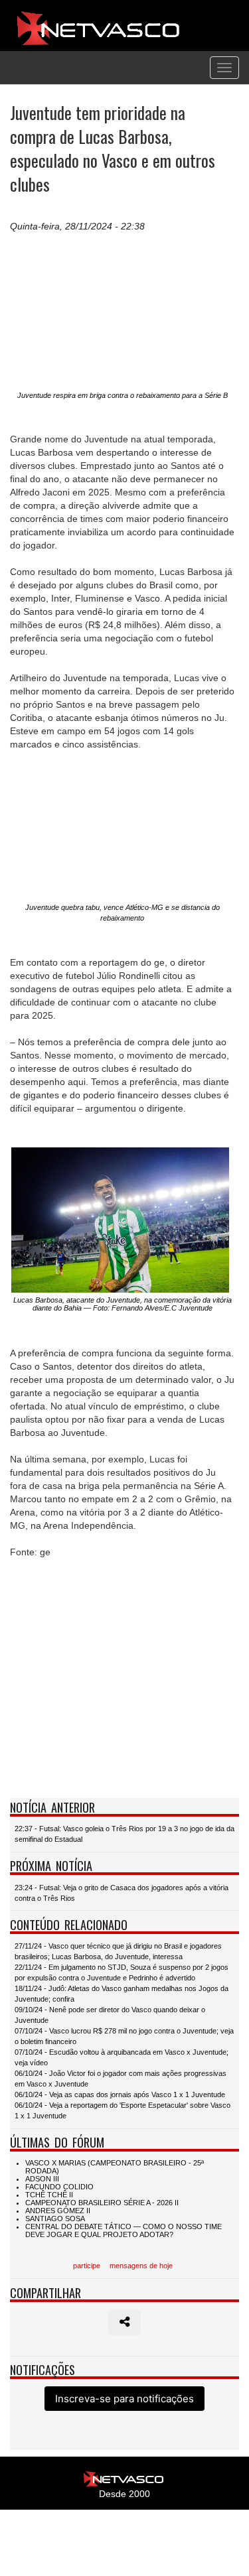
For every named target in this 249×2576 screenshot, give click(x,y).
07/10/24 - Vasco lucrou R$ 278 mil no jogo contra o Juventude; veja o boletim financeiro (124, 2036)
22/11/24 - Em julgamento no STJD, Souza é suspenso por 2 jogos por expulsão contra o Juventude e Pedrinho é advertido (122, 1972)
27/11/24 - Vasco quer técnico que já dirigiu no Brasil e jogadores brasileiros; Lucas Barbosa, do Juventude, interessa (118, 1951)
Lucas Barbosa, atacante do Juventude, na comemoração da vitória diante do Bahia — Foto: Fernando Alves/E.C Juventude (123, 1304)
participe (87, 2266)
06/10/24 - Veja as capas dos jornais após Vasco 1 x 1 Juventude (120, 2094)
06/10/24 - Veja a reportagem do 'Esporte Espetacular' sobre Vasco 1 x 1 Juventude (123, 2110)
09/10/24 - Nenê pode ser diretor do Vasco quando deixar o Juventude (110, 2015)
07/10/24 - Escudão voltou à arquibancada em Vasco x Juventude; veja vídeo (122, 2057)
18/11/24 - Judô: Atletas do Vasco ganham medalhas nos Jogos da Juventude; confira (122, 1994)
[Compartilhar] (124, 2322)
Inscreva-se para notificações (124, 2399)
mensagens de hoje (141, 2266)
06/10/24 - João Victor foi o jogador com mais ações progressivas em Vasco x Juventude (121, 2079)
